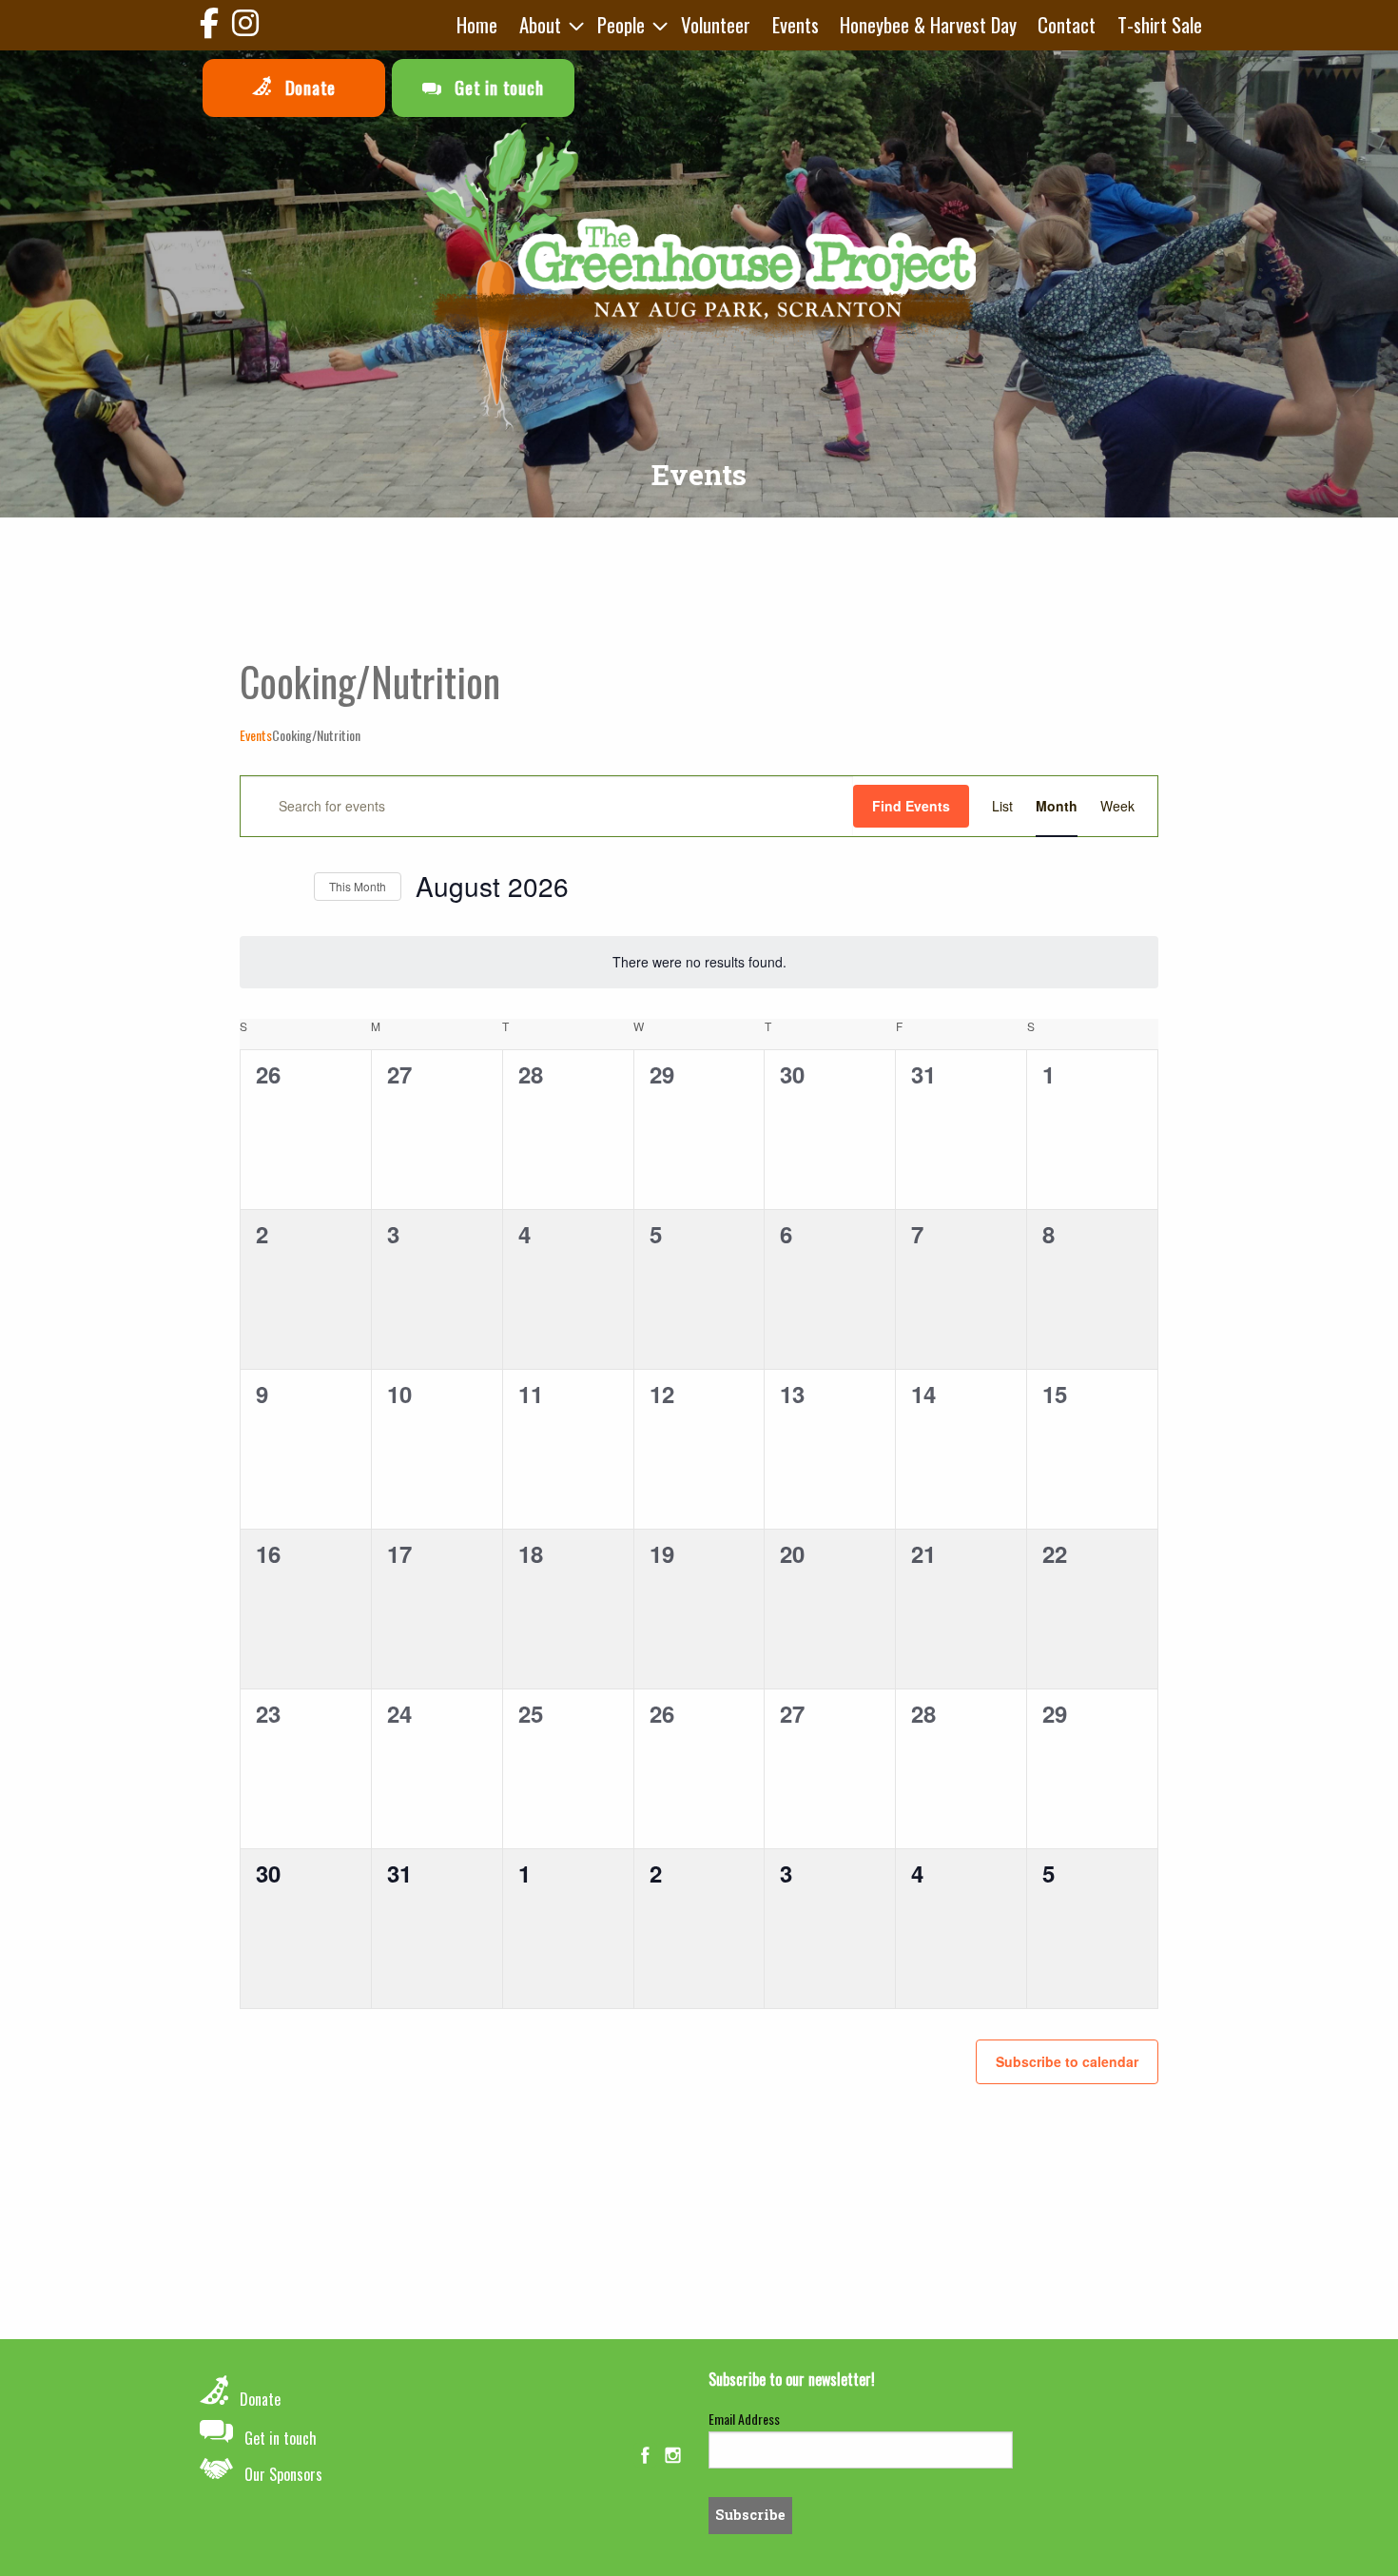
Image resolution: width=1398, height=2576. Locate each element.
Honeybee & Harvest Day (928, 24)
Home (477, 24)
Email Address (744, 2419)
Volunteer (716, 24)
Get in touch (496, 87)
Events (796, 24)
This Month (358, 886)
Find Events (911, 806)
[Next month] (288, 887)
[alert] (699, 962)
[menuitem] (477, 25)
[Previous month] (251, 887)
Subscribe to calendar (1067, 2061)
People (621, 24)
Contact (1067, 24)
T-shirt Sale (1160, 24)
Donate (308, 87)
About (540, 24)
